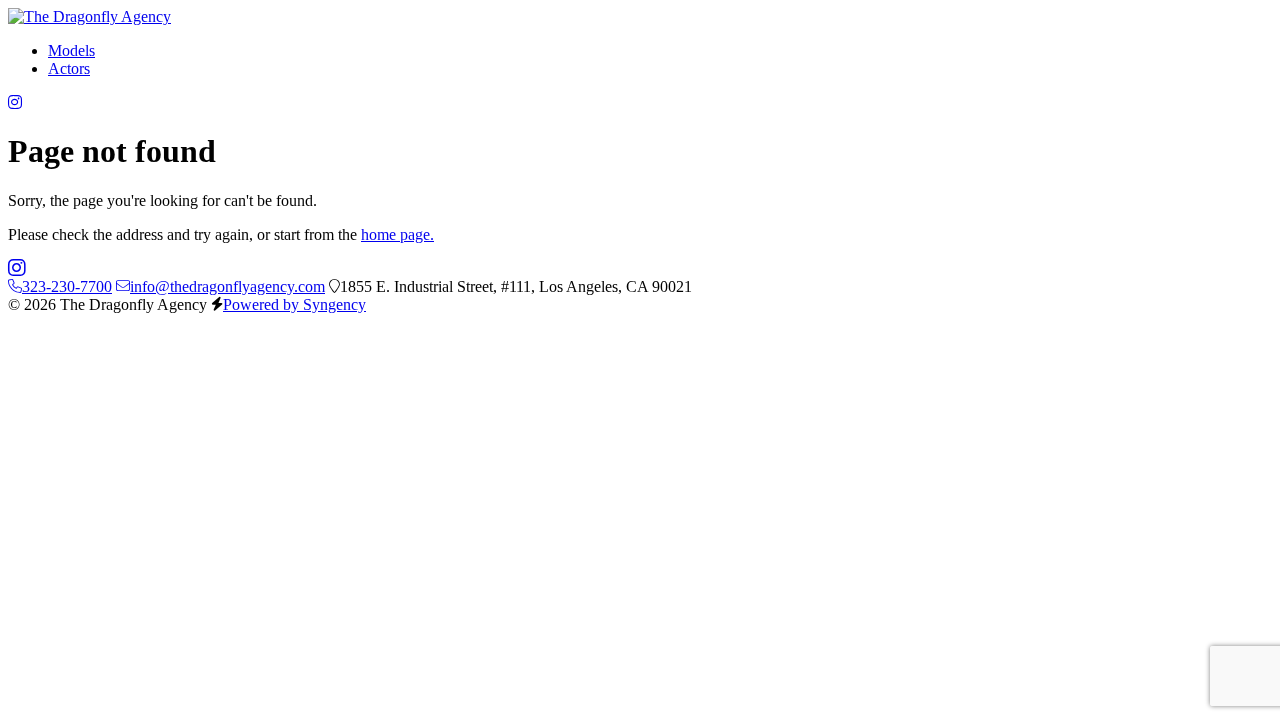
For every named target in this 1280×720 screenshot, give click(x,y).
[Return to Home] (89, 16)
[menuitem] (71, 50)
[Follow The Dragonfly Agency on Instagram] (15, 102)
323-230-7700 (67, 286)
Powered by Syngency (294, 304)
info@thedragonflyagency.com (227, 286)
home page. (397, 234)
